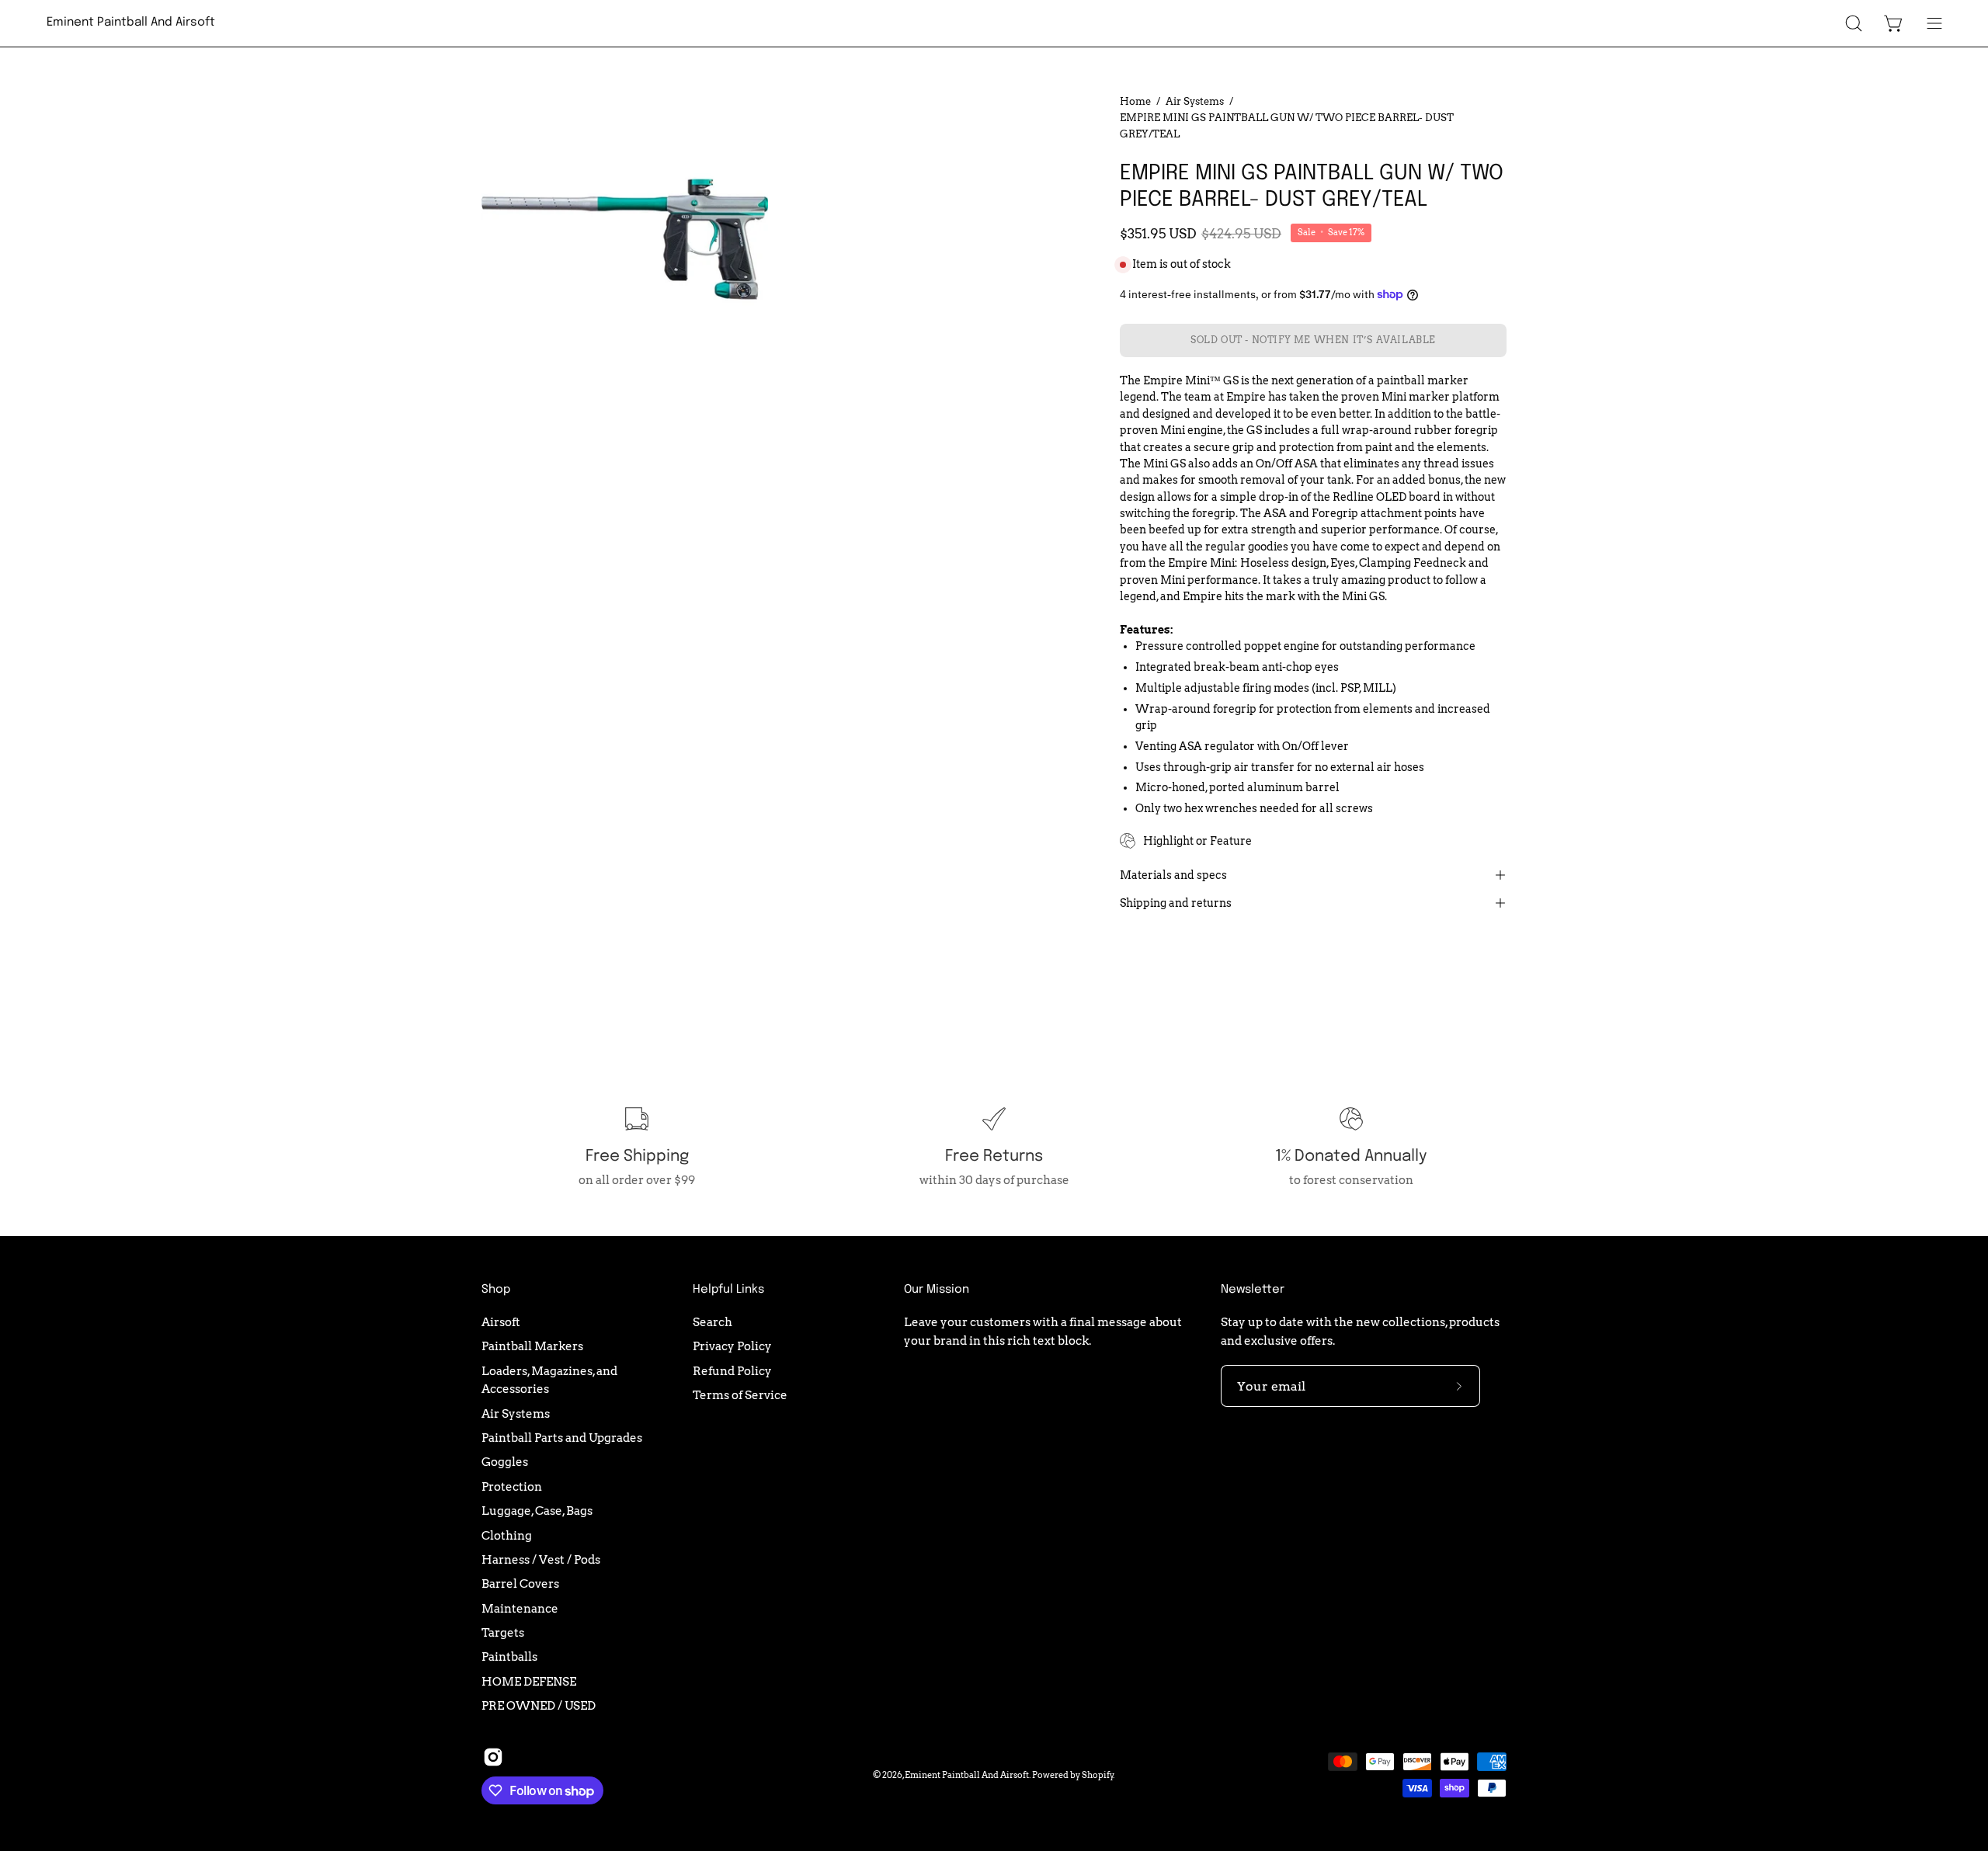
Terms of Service (740, 1395)
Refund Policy (732, 1371)
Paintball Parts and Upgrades (562, 1438)
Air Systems (1195, 101)
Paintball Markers (532, 1346)
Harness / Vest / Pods (541, 1559)
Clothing (507, 1535)
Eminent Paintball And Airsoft (131, 23)
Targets (503, 1632)
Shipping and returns (1176, 903)
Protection (512, 1486)
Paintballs (509, 1657)
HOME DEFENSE (529, 1681)
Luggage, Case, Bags (537, 1511)
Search (712, 1322)
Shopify (1098, 1775)
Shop (496, 1290)
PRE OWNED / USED (539, 1705)
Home (1135, 101)
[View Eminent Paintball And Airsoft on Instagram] (493, 1757)
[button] (1854, 23)
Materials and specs (1173, 875)
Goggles (505, 1462)
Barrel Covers (520, 1584)
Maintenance (520, 1608)
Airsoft (501, 1322)
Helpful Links (728, 1290)
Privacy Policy (732, 1346)
